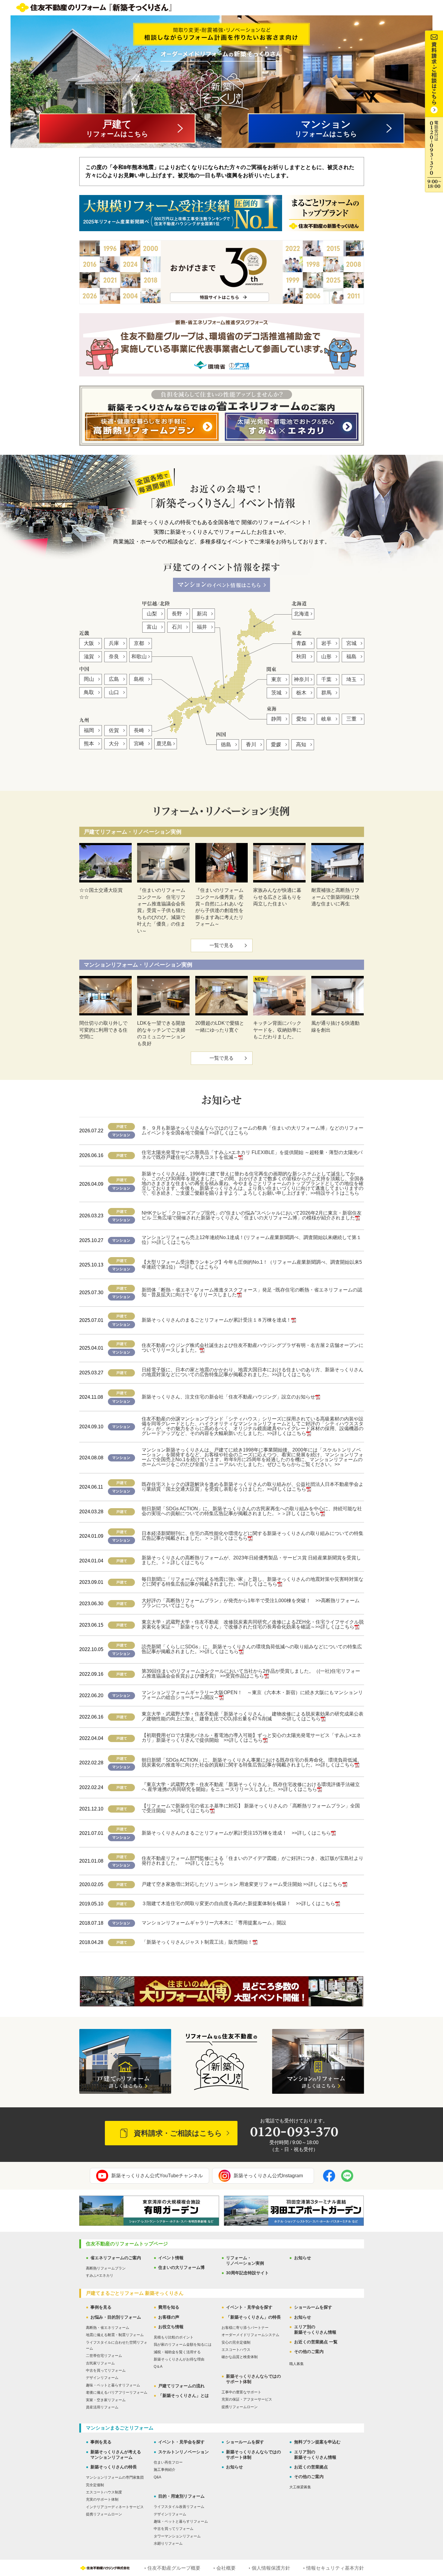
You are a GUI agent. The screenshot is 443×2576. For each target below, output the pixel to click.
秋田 (301, 657)
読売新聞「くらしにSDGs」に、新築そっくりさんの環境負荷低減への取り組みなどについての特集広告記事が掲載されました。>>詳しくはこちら (252, 1649)
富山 (152, 627)
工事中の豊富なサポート (241, 2392)
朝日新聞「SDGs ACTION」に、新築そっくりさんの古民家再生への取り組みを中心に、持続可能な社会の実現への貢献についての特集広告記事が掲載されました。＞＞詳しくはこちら (252, 1511)
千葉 (326, 679)
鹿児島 (164, 744)
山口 (114, 692)
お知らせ (303, 2258)
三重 (351, 719)
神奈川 (302, 679)
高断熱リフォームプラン (106, 2268)
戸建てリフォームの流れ (181, 2386)
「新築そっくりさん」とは (184, 2395)
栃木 (301, 693)
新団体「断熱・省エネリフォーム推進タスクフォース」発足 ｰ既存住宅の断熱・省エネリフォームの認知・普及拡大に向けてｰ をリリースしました (252, 1292)
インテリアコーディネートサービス (115, 2507)
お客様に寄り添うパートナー (245, 2328)
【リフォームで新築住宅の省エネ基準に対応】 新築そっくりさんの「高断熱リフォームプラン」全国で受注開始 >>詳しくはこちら (251, 1808)
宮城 (351, 643)
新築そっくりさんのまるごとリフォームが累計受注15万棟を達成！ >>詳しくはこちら (236, 1833)
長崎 (139, 730)
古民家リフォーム (100, 2363)
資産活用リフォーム (102, 2407)
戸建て (117, 128)
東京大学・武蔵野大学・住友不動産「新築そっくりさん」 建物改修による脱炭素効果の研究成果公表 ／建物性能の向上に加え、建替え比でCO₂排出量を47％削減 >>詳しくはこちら (255, 1716)
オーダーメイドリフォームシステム (250, 2335)
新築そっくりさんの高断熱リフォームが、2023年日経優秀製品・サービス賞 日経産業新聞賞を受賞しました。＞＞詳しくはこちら (251, 1560)
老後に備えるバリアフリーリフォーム (117, 2392)
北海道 (302, 614)
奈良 (114, 657)
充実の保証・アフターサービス (247, 2399)
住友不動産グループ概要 (174, 2568)
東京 (276, 679)
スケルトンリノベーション (184, 2452)
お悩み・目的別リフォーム (116, 2317)
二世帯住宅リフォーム (104, 2356)
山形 (326, 657)
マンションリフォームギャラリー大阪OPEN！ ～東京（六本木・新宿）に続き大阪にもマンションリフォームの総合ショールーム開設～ (252, 1695)
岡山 (89, 679)
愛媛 (276, 745)
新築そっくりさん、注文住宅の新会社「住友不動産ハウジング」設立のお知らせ (228, 1397)
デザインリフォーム (102, 2378)
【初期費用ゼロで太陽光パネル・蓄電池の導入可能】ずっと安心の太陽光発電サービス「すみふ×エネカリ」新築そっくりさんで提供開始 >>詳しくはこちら (251, 1738)
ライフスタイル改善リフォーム (179, 2507)
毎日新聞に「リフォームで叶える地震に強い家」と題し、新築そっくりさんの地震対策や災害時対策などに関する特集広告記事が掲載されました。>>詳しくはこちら (253, 1582)
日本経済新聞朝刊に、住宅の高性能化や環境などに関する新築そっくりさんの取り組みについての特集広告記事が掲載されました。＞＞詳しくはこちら (253, 1536)
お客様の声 (169, 2317)
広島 (114, 679)
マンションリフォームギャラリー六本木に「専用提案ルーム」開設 (214, 1923)
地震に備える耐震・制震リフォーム (115, 2335)
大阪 (89, 643)
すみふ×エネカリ (100, 2276)
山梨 (152, 614)
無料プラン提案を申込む (317, 2442)
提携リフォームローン (240, 2407)
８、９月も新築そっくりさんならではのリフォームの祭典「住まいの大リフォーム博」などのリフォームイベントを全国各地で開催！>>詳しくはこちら (253, 1130)
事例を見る (101, 2307)
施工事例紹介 (165, 2470)
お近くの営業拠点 (311, 2467)
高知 (301, 745)
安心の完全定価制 (236, 2342)
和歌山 (139, 657)
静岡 (276, 719)
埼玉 (351, 679)
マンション (326, 128)
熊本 (89, 744)
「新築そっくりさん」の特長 (253, 2317)
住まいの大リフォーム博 (181, 2267)
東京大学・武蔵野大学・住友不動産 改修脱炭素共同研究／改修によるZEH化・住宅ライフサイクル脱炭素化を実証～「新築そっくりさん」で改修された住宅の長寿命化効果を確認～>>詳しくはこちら (253, 1624)
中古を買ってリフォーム (106, 2370)
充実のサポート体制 (102, 2499)
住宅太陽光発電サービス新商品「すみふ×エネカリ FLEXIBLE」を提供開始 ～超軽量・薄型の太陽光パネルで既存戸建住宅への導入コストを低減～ (252, 1155)
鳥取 (89, 692)
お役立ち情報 (171, 2327)
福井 (202, 627)
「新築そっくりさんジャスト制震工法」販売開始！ (197, 1942)
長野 (177, 614)
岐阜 (326, 719)
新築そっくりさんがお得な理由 (179, 2359)
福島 (351, 657)
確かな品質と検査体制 (240, 2357)
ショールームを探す (313, 2307)
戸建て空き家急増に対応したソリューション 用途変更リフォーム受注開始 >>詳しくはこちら (242, 1884)
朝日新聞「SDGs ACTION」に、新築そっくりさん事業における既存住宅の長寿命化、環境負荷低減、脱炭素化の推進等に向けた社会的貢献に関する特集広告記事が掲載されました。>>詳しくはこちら (252, 1762)
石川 (177, 627)
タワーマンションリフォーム (177, 2536)
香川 (251, 745)
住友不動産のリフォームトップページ (127, 2244)
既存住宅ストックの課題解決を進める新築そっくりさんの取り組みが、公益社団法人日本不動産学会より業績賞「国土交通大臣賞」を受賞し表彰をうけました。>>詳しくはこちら (253, 1487)
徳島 (226, 745)
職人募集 (297, 2364)
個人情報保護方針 (271, 2568)
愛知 (301, 719)
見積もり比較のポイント (174, 2337)
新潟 (202, 614)
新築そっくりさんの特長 (114, 2467)
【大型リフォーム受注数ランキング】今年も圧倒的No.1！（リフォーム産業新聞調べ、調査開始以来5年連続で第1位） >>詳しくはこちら (252, 1264)
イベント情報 (171, 2258)
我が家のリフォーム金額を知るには (183, 2345)
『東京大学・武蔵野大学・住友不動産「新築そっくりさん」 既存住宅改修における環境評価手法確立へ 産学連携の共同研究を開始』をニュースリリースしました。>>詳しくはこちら (251, 1787)
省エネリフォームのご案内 (116, 2258)
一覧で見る (222, 945)
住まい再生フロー (168, 2462)
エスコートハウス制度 (104, 2492)
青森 (301, 643)
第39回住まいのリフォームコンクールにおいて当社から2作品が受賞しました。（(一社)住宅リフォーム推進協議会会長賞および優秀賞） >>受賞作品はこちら (251, 1673)
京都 (139, 643)
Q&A (157, 2477)
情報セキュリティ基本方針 (335, 2568)
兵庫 (114, 643)
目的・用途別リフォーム (181, 2496)
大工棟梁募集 (300, 2487)
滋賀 (89, 657)
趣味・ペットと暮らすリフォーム (113, 2385)
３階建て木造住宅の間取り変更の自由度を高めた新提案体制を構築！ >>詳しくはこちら (238, 1903)
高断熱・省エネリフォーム (108, 2328)
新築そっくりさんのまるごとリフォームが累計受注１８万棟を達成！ (216, 1320)
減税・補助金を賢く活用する (177, 2352)
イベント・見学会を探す (249, 2307)
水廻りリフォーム (168, 2543)
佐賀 (114, 730)
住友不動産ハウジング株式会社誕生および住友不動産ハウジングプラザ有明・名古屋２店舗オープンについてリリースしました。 (253, 1348)
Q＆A (158, 2367)
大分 (114, 744)
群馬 (326, 693)
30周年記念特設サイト (247, 2273)
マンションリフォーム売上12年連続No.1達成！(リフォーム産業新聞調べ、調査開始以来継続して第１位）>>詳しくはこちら (251, 1240)
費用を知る (169, 2307)
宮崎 (139, 744)
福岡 (89, 730)
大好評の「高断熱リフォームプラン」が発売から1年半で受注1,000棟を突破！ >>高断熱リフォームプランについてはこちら (251, 1603)
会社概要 (226, 2568)
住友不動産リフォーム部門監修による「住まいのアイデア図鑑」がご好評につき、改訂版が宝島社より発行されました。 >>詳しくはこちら (253, 1861)
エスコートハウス (236, 2350)
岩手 (326, 643)
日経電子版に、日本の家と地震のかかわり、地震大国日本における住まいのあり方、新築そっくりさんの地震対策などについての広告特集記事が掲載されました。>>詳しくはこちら (253, 1372)
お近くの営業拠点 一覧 (316, 2342)
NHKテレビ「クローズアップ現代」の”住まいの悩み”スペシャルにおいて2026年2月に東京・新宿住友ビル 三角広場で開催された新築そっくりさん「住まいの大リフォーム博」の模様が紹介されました (252, 1215)
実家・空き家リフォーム (106, 2400)
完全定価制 (95, 2485)
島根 (139, 679)
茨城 (276, 693)
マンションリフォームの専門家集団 (115, 2477)
